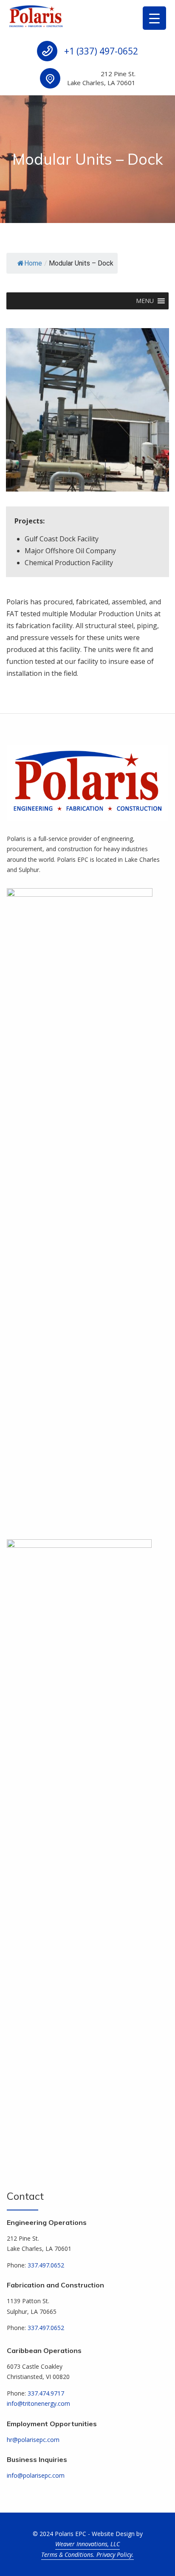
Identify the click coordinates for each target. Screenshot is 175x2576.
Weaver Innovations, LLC (87, 2544)
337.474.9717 (46, 2393)
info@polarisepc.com (36, 2475)
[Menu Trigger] (154, 18)
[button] (145, 301)
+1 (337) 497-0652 (101, 51)
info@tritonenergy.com (38, 2403)
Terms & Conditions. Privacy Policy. (87, 2555)
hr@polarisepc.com (33, 2440)
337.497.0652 (46, 2265)
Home (33, 263)
